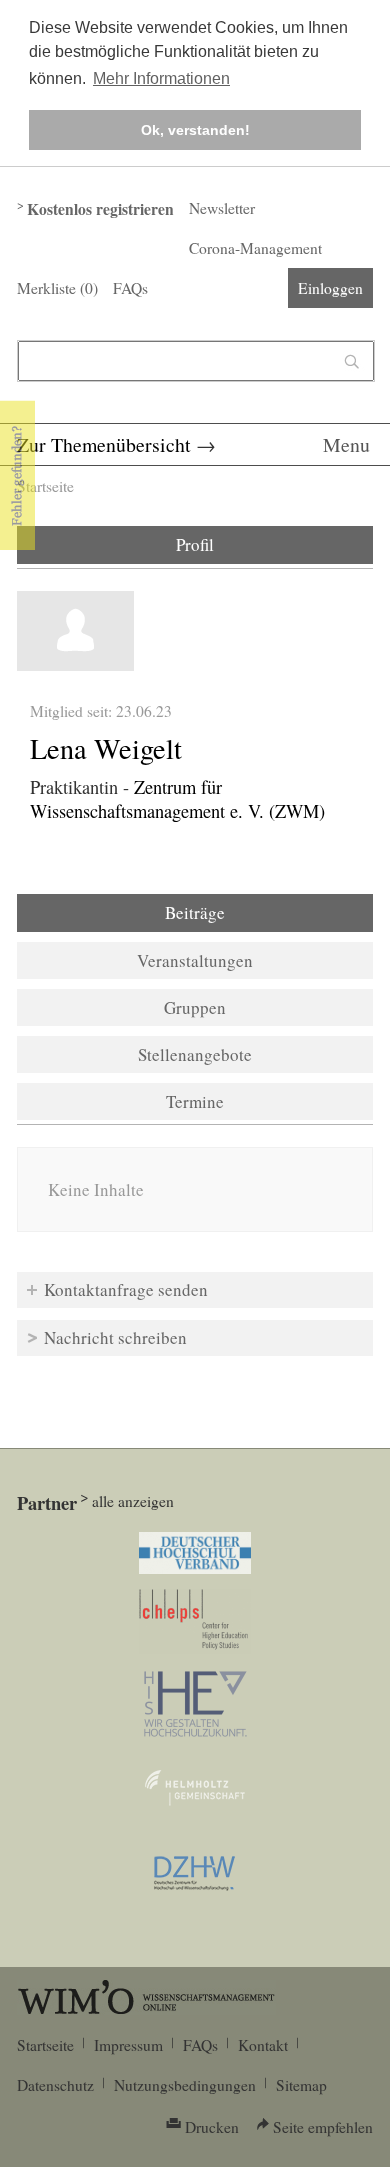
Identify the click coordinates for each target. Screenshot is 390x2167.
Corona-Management (255, 248)
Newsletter (222, 208)
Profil (195, 544)
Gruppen (195, 1007)
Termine (195, 1101)
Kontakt (263, 2045)
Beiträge (249, 912)
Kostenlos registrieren (100, 209)
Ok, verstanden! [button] (195, 130)
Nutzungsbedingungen (185, 2085)
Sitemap (301, 2085)
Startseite (45, 486)
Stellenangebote (195, 1054)
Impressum (128, 2045)
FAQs (130, 288)
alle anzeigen (133, 1501)
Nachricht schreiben (115, 1337)
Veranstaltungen (195, 960)
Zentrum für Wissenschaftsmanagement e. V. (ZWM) (177, 799)
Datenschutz (55, 2085)
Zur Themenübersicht (104, 444)
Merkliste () (57, 288)
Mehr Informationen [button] (161, 78)
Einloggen (330, 288)
